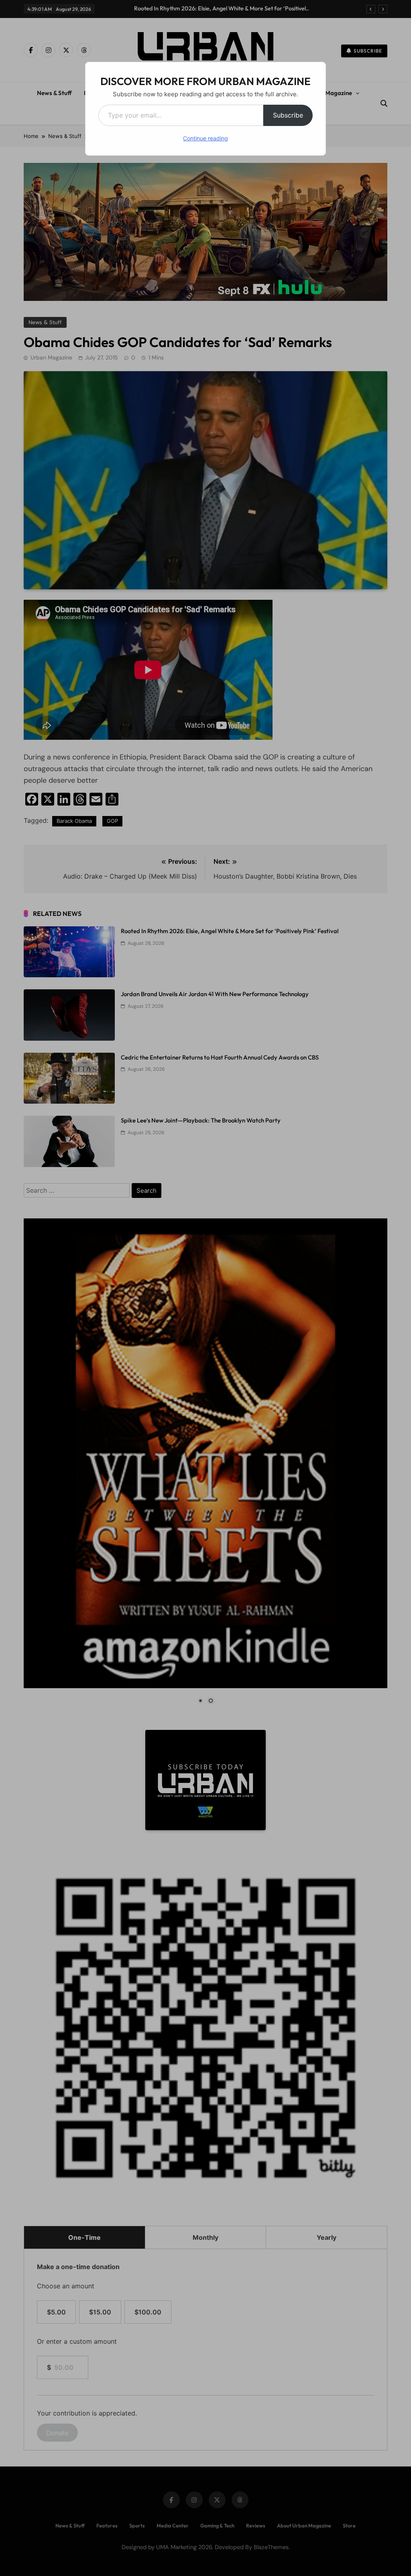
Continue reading (205, 138)
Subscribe (288, 115)
